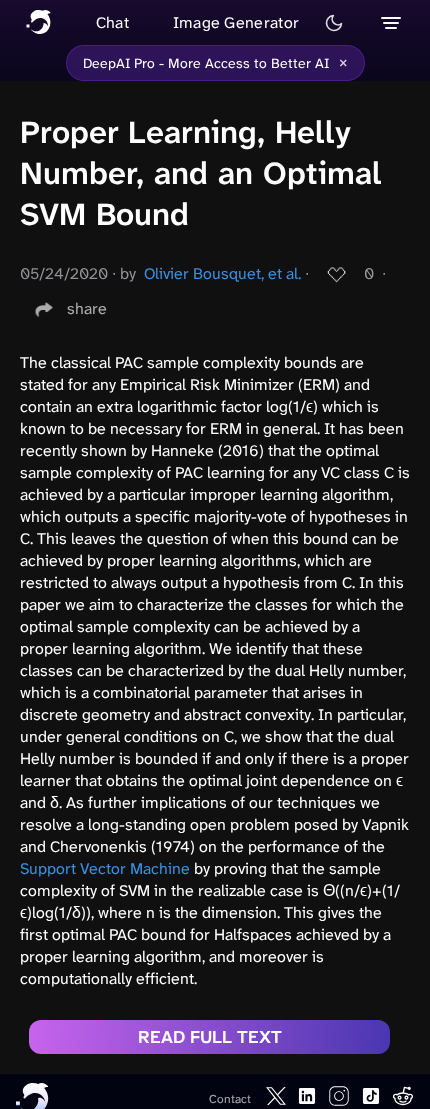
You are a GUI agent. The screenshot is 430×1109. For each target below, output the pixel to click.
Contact (230, 1099)
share (87, 308)
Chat (112, 22)
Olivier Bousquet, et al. (222, 273)
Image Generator (236, 22)
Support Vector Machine (105, 868)
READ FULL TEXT (210, 1037)
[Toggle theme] (334, 23)
